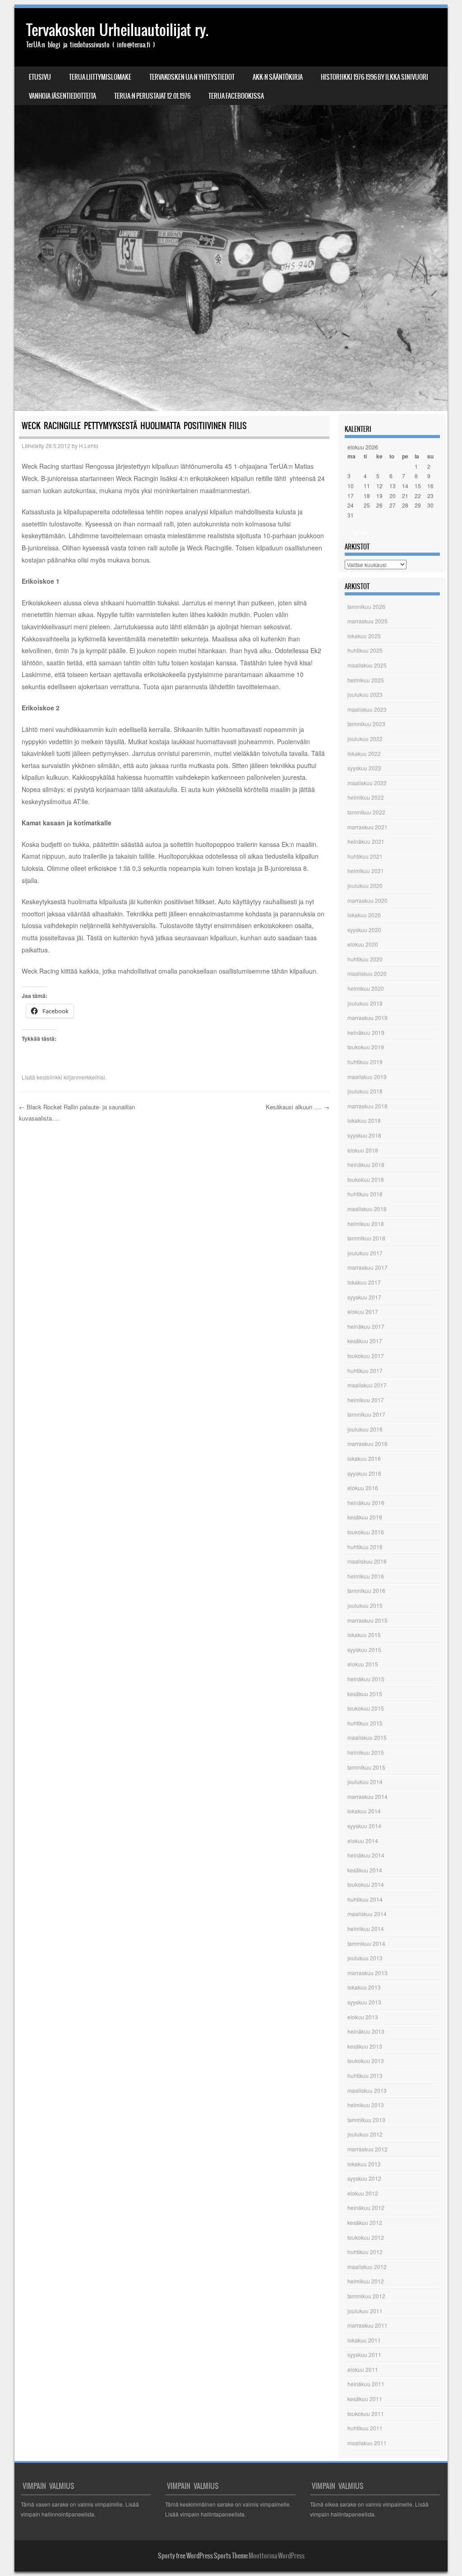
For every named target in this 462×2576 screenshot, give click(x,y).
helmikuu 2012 (366, 2281)
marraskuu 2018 (367, 1106)
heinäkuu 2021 (366, 841)
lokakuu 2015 (364, 1635)
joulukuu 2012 (365, 2134)
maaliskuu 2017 (367, 1385)
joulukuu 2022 (365, 739)
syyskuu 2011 (364, 2354)
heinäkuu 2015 (366, 1679)
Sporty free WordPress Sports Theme (203, 2556)
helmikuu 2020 (366, 988)
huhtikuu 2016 (365, 1547)
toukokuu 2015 (366, 1708)
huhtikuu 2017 (365, 1370)
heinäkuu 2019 (366, 1032)
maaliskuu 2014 (367, 1914)
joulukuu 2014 (365, 1782)
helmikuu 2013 (366, 2105)
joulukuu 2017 (365, 1253)
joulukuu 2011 (365, 2311)
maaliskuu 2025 (367, 665)
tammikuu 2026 (366, 606)
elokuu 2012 (363, 2193)
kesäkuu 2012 (365, 2222)
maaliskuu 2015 (367, 1737)
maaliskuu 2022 (367, 783)
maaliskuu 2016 (367, 1561)
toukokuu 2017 (366, 1356)
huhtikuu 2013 (365, 2075)
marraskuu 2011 (367, 2325)
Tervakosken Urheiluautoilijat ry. (117, 30)
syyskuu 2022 (364, 768)
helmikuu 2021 (366, 871)
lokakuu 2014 (364, 1811)
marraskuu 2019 (367, 1018)
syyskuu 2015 (364, 1649)
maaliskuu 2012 (367, 2267)
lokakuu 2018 (364, 1120)
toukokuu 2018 (366, 1179)
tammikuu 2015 (366, 1767)
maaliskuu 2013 (367, 2090)
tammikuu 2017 (366, 1414)
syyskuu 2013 (364, 2002)
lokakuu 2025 (364, 636)
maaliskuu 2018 (367, 1209)
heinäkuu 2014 (366, 1855)
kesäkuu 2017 (365, 1341)
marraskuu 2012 (367, 2149)
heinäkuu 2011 (366, 2384)
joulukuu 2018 (365, 1091)
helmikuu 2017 (366, 1400)
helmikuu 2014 (366, 1929)
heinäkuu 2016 (366, 1503)
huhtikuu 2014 (365, 1899)
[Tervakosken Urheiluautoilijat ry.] (231, 210)
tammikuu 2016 (366, 1590)
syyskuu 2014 (364, 1826)
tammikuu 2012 (366, 2296)
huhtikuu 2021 (365, 856)
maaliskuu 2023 (367, 709)
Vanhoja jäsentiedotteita (62, 96)
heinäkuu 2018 (366, 1164)
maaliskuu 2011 (367, 2443)
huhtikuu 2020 (365, 959)
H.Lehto (89, 446)
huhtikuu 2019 (365, 1062)
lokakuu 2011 (364, 2340)
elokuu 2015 (363, 1664)
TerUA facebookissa (236, 96)
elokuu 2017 (363, 1311)
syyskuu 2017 (364, 1297)
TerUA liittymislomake (100, 77)
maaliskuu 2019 (367, 1077)
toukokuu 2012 (366, 2237)
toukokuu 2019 (366, 1047)
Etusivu (40, 77)
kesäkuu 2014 (365, 1870)
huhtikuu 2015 (365, 1723)
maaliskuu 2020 (367, 973)
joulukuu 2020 (365, 885)
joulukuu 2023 (365, 694)
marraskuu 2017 (367, 1267)
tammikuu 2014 (366, 1943)
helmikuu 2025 (366, 680)
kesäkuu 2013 (365, 2046)
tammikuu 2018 (366, 1238)
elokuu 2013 (363, 2017)
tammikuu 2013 (366, 2120)
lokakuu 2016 (364, 1458)
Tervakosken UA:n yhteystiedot (192, 77)
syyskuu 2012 (364, 2178)
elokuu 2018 (363, 1150)
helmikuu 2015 (366, 1752)
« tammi (357, 533)
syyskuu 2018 (364, 1135)
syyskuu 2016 (364, 1473)
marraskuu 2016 (367, 1444)
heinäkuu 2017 (366, 1326)
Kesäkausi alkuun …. (298, 1107)
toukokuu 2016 (366, 1532)
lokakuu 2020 (364, 915)
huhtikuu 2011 (365, 2428)
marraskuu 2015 (367, 1620)
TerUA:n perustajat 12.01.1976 (152, 96)
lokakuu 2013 (364, 1987)
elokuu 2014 (363, 1841)
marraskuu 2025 (367, 621)
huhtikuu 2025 (365, 650)
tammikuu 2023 (366, 724)
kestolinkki (49, 1077)
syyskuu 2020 (364, 930)
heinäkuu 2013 (366, 2031)
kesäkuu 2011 (365, 2399)
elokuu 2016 (363, 1488)
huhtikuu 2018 (365, 1194)
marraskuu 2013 (367, 1973)
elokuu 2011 (363, 2369)
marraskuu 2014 (367, 1796)
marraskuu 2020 (367, 900)
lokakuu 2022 (364, 753)
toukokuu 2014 (366, 1884)
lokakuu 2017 (364, 1282)
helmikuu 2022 (366, 797)
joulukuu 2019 (365, 1003)
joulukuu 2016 (365, 1429)
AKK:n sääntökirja (278, 77)
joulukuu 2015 (365, 1605)
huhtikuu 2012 (365, 2252)
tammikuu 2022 (366, 812)
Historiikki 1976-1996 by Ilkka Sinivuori (374, 77)
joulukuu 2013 (365, 1958)
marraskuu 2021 (367, 827)
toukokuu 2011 (366, 2414)
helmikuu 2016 (366, 1576)
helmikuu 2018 (366, 1224)
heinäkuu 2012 (366, 2208)
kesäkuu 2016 (365, 1517)
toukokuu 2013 (366, 2061)
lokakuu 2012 (364, 2164)
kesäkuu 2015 (365, 1694)
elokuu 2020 (363, 944)
